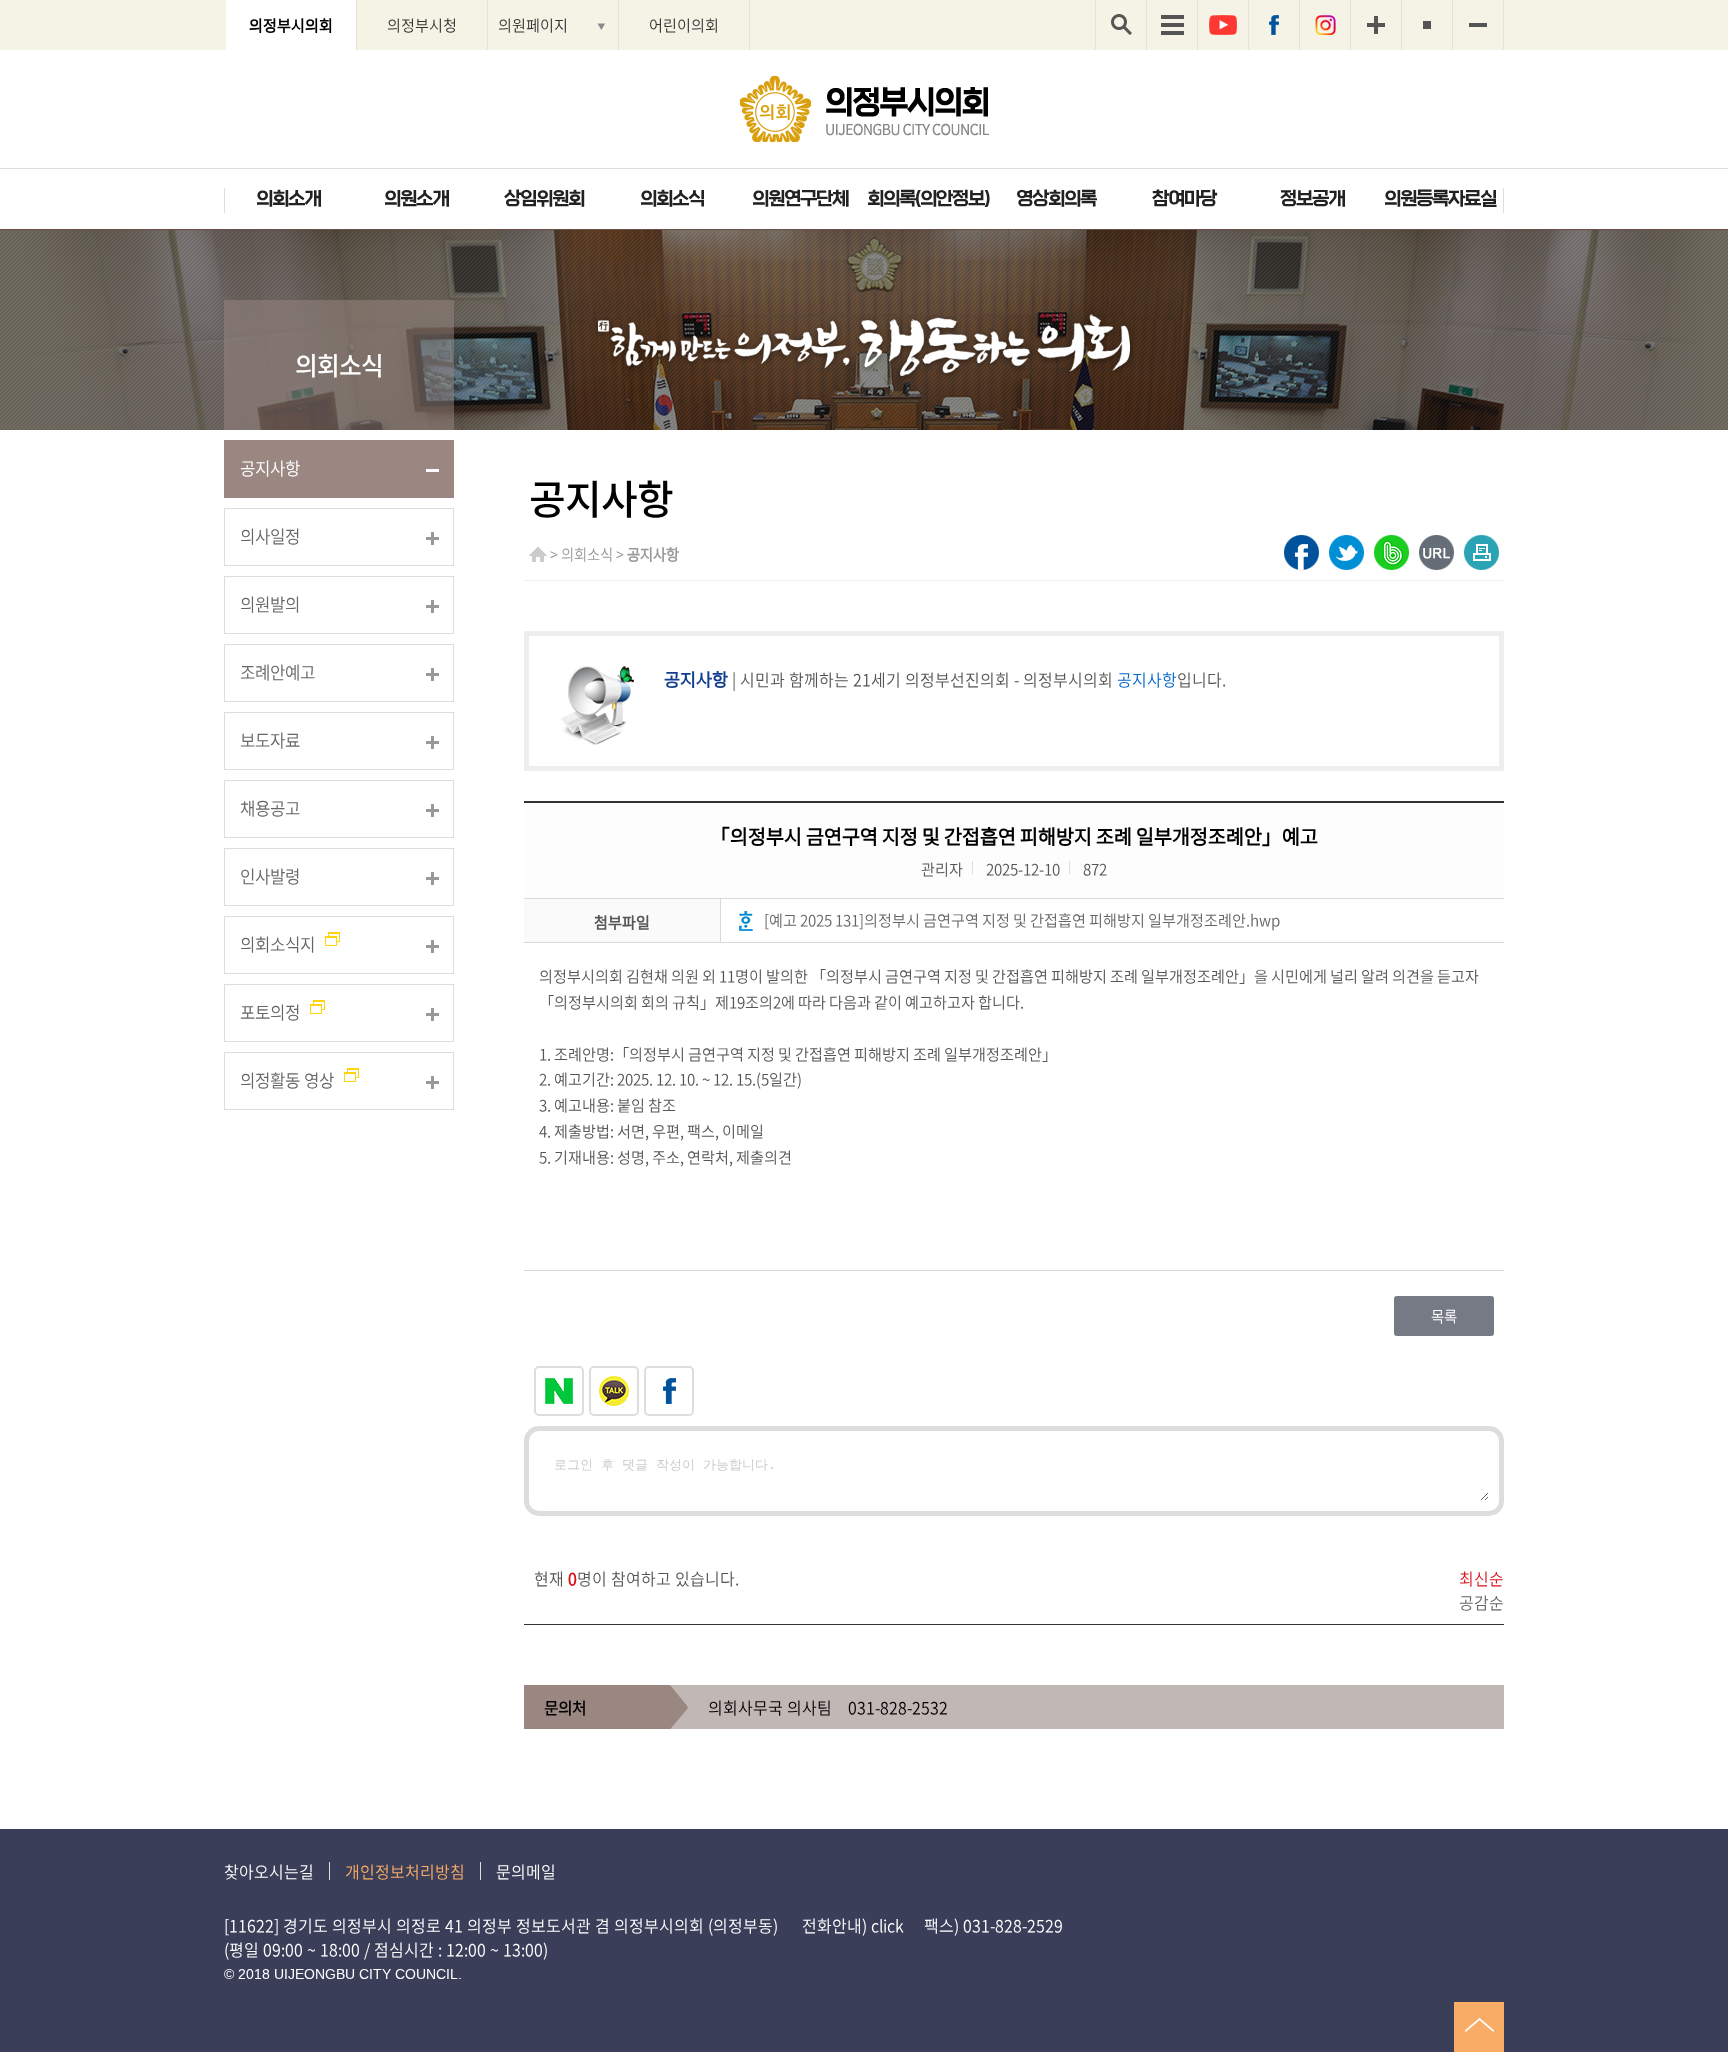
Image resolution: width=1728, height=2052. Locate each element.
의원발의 (270, 604)
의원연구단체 (800, 199)
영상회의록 (1056, 199)
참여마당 (1184, 199)
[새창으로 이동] (1301, 552)
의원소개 (416, 199)
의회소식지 (277, 944)
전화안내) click (853, 1925)
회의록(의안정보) (928, 199)
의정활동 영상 (287, 1080)
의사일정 (270, 536)
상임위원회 (544, 199)
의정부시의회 (291, 24)
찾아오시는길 (269, 1871)
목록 (1444, 1316)
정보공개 (1312, 199)
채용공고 (270, 808)
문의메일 (526, 1871)
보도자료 (270, 740)
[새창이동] (1223, 25)
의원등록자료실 (1440, 199)
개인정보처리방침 (405, 1871)
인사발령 (270, 876)
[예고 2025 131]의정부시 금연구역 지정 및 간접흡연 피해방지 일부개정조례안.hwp (1022, 919)
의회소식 (672, 199)
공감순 (1481, 1602)
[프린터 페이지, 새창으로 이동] (1481, 552)
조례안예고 (277, 672)
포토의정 (270, 1012)
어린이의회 (684, 24)
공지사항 (270, 468)
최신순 (1481, 1578)
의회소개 (288, 199)
